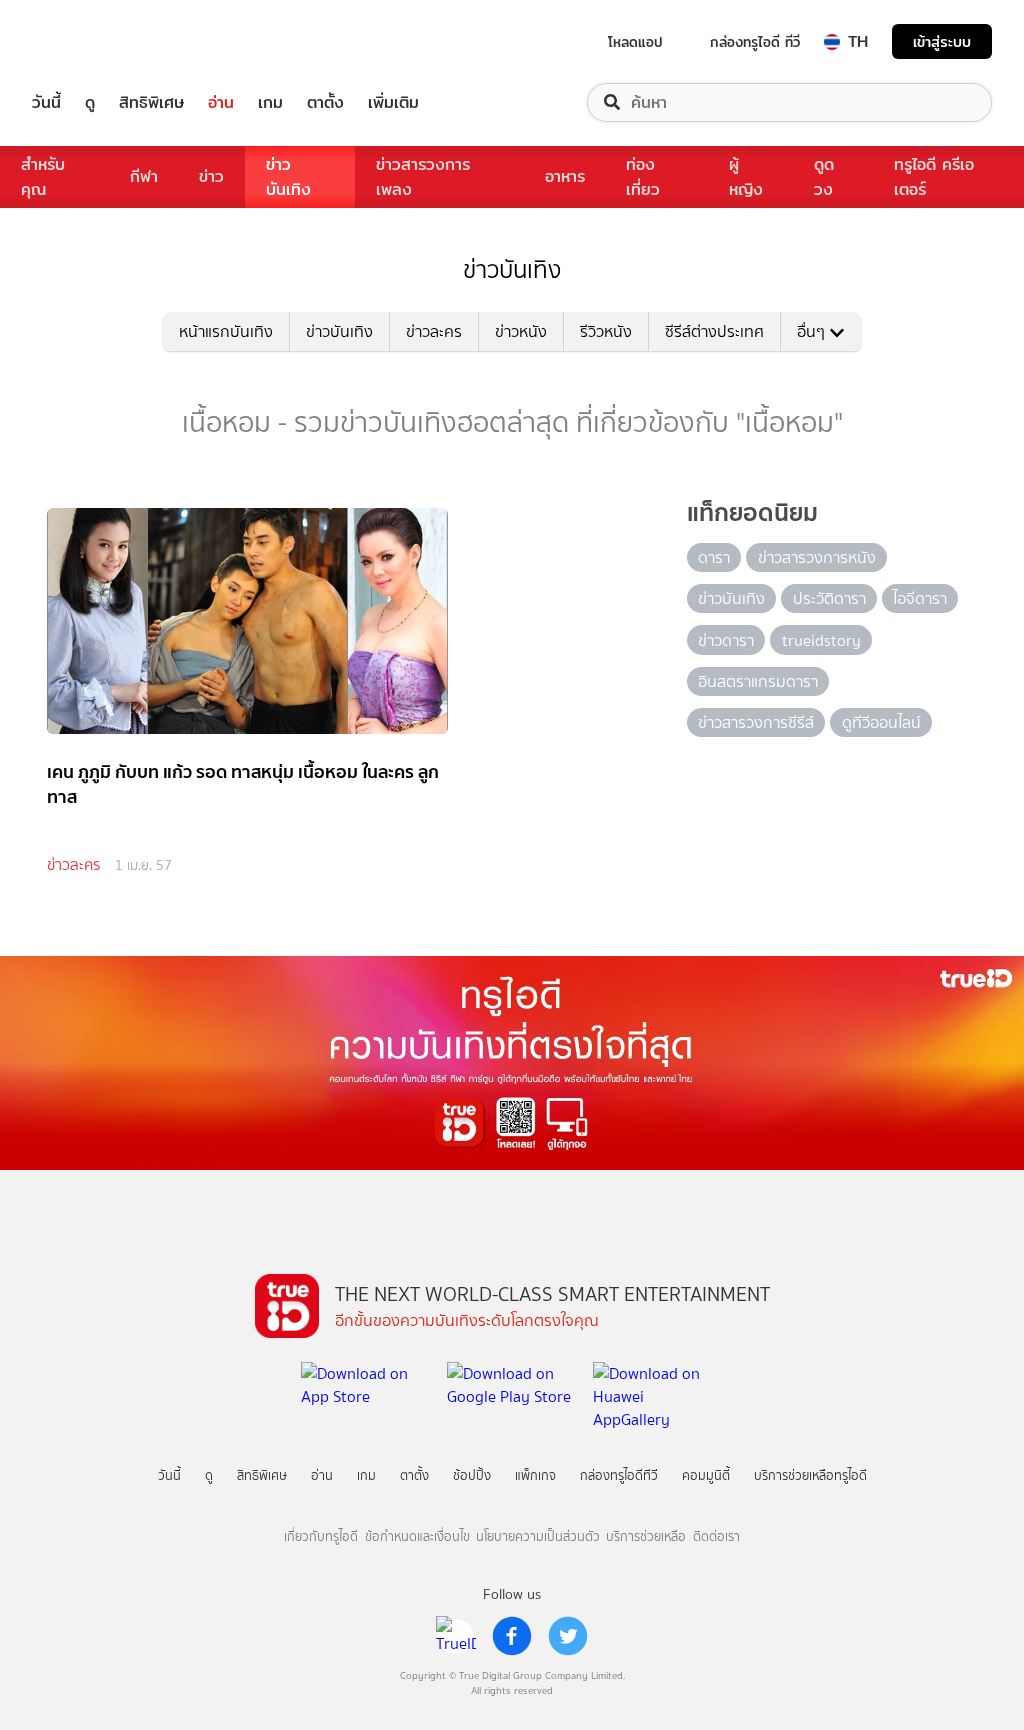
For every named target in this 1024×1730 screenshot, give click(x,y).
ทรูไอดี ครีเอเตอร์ (934, 177)
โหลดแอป (635, 42)
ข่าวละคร (434, 331)
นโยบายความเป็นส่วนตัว (538, 1536)
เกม (270, 102)
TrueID (92, 41)
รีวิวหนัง (606, 331)
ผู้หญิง (746, 177)
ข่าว (211, 176)
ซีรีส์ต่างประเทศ (714, 331)
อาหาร (565, 176)
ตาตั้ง (325, 102)
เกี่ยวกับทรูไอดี (321, 1536)
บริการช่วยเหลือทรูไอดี (810, 1475)
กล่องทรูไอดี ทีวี (755, 42)
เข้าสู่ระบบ (942, 41)
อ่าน (221, 102)
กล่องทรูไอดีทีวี (619, 1475)
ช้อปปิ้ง (472, 1475)
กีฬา (144, 176)
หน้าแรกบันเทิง (226, 331)
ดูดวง (824, 177)
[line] (456, 1636)
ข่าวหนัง (521, 331)
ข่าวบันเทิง (288, 177)
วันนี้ (46, 102)
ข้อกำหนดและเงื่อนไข (417, 1536)
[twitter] (568, 1636)
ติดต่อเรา (716, 1536)
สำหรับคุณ (43, 177)
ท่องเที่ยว (643, 177)
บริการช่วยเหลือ (646, 1536)
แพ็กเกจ (535, 1475)
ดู (90, 102)
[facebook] (512, 1636)
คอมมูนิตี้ (706, 1475)
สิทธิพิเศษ (151, 102)
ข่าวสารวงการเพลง (423, 177)
